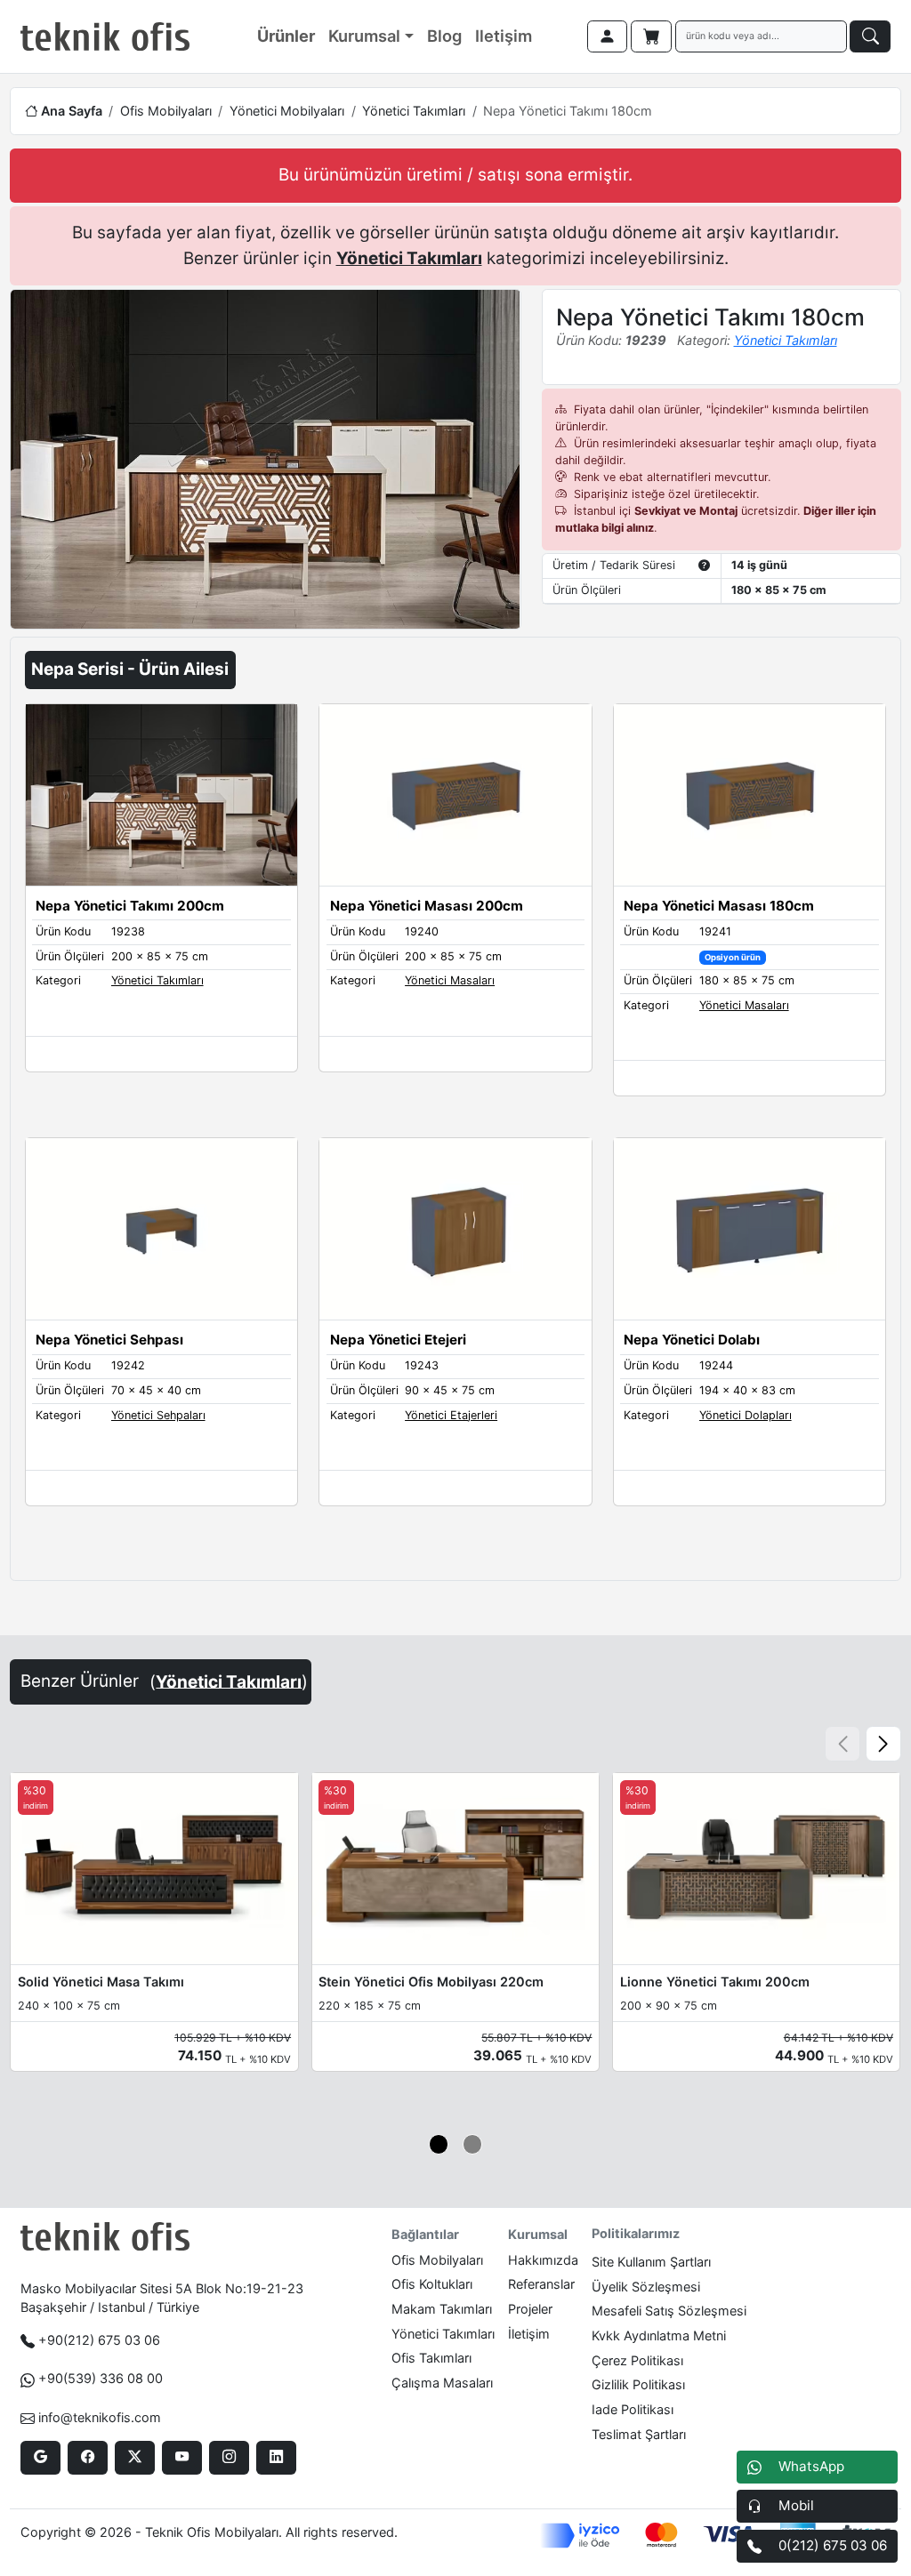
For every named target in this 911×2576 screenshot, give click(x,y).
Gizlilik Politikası (638, 2384)
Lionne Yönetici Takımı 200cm (715, 1982)
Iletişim (504, 36)
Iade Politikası (633, 2409)
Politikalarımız (636, 2233)
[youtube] (182, 2458)
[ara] (870, 36)
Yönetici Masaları (450, 980)
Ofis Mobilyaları (166, 111)
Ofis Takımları (431, 2358)
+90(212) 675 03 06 (99, 2340)
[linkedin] (276, 2458)
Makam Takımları (442, 2309)
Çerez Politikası (637, 2360)
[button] (883, 1744)
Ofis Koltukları (432, 2284)
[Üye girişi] (608, 36)
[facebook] (88, 2458)
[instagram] (229, 2458)
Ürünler (286, 36)
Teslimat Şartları (639, 2434)
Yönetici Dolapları (746, 1415)
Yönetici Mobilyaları (287, 111)
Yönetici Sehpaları (158, 1415)
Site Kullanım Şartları (651, 2262)
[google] (40, 2458)
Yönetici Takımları (414, 111)
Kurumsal (364, 36)
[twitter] (135, 2458)
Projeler (530, 2309)
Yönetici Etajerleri (451, 1415)
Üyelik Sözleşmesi (646, 2287)
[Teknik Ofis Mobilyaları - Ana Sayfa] (105, 36)
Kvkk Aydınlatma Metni (659, 2335)
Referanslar (541, 2284)
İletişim (529, 2334)
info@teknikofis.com (100, 2417)
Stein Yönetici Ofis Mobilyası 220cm (431, 1982)
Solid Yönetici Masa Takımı (101, 1982)
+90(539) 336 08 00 (101, 2378)
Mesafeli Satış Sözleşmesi (669, 2311)
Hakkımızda (543, 2260)
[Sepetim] (651, 36)
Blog (444, 36)
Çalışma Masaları (442, 2383)
